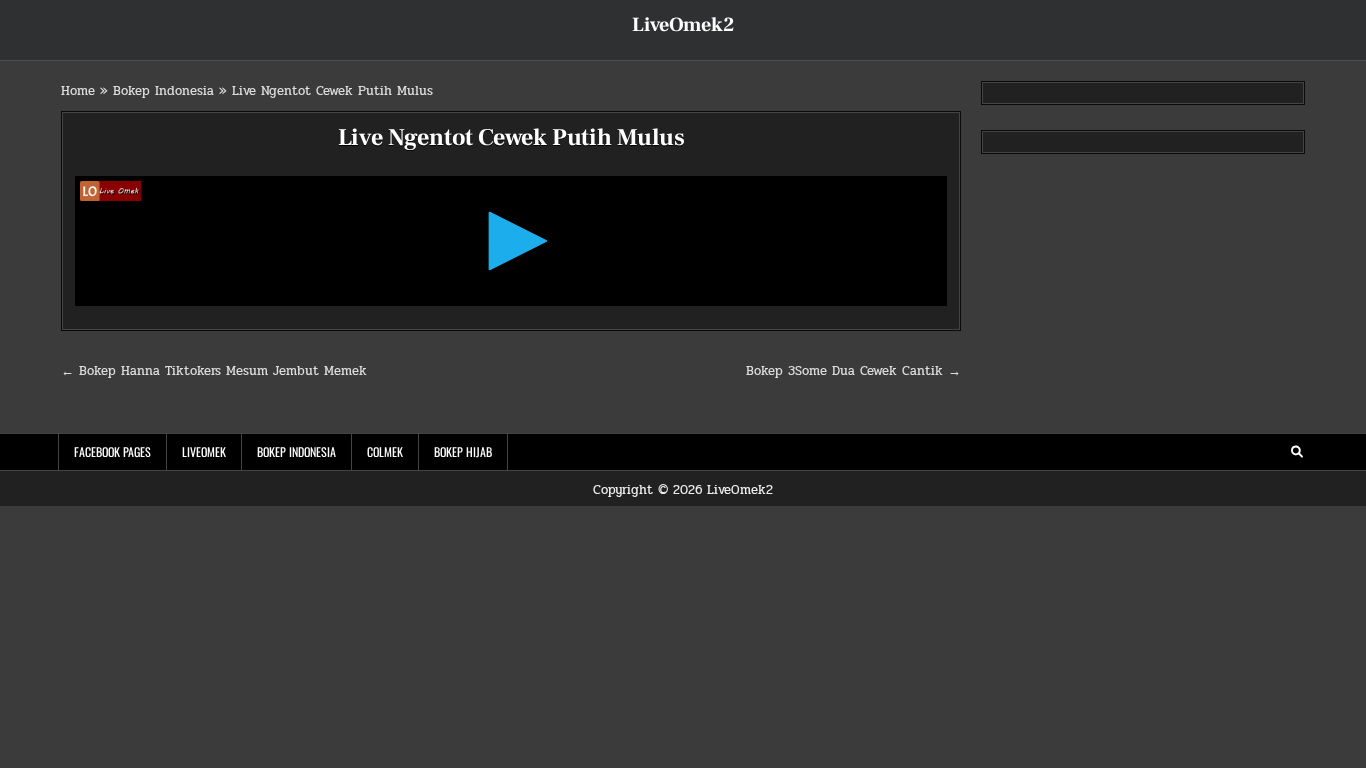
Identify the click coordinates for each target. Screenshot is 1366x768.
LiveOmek (204, 451)
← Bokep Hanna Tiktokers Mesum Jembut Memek (214, 371)
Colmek (385, 451)
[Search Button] (1297, 452)
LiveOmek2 (683, 25)
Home (78, 91)
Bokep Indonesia (163, 91)
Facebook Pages (112, 451)
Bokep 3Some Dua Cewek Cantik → (853, 371)
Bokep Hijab (463, 451)
